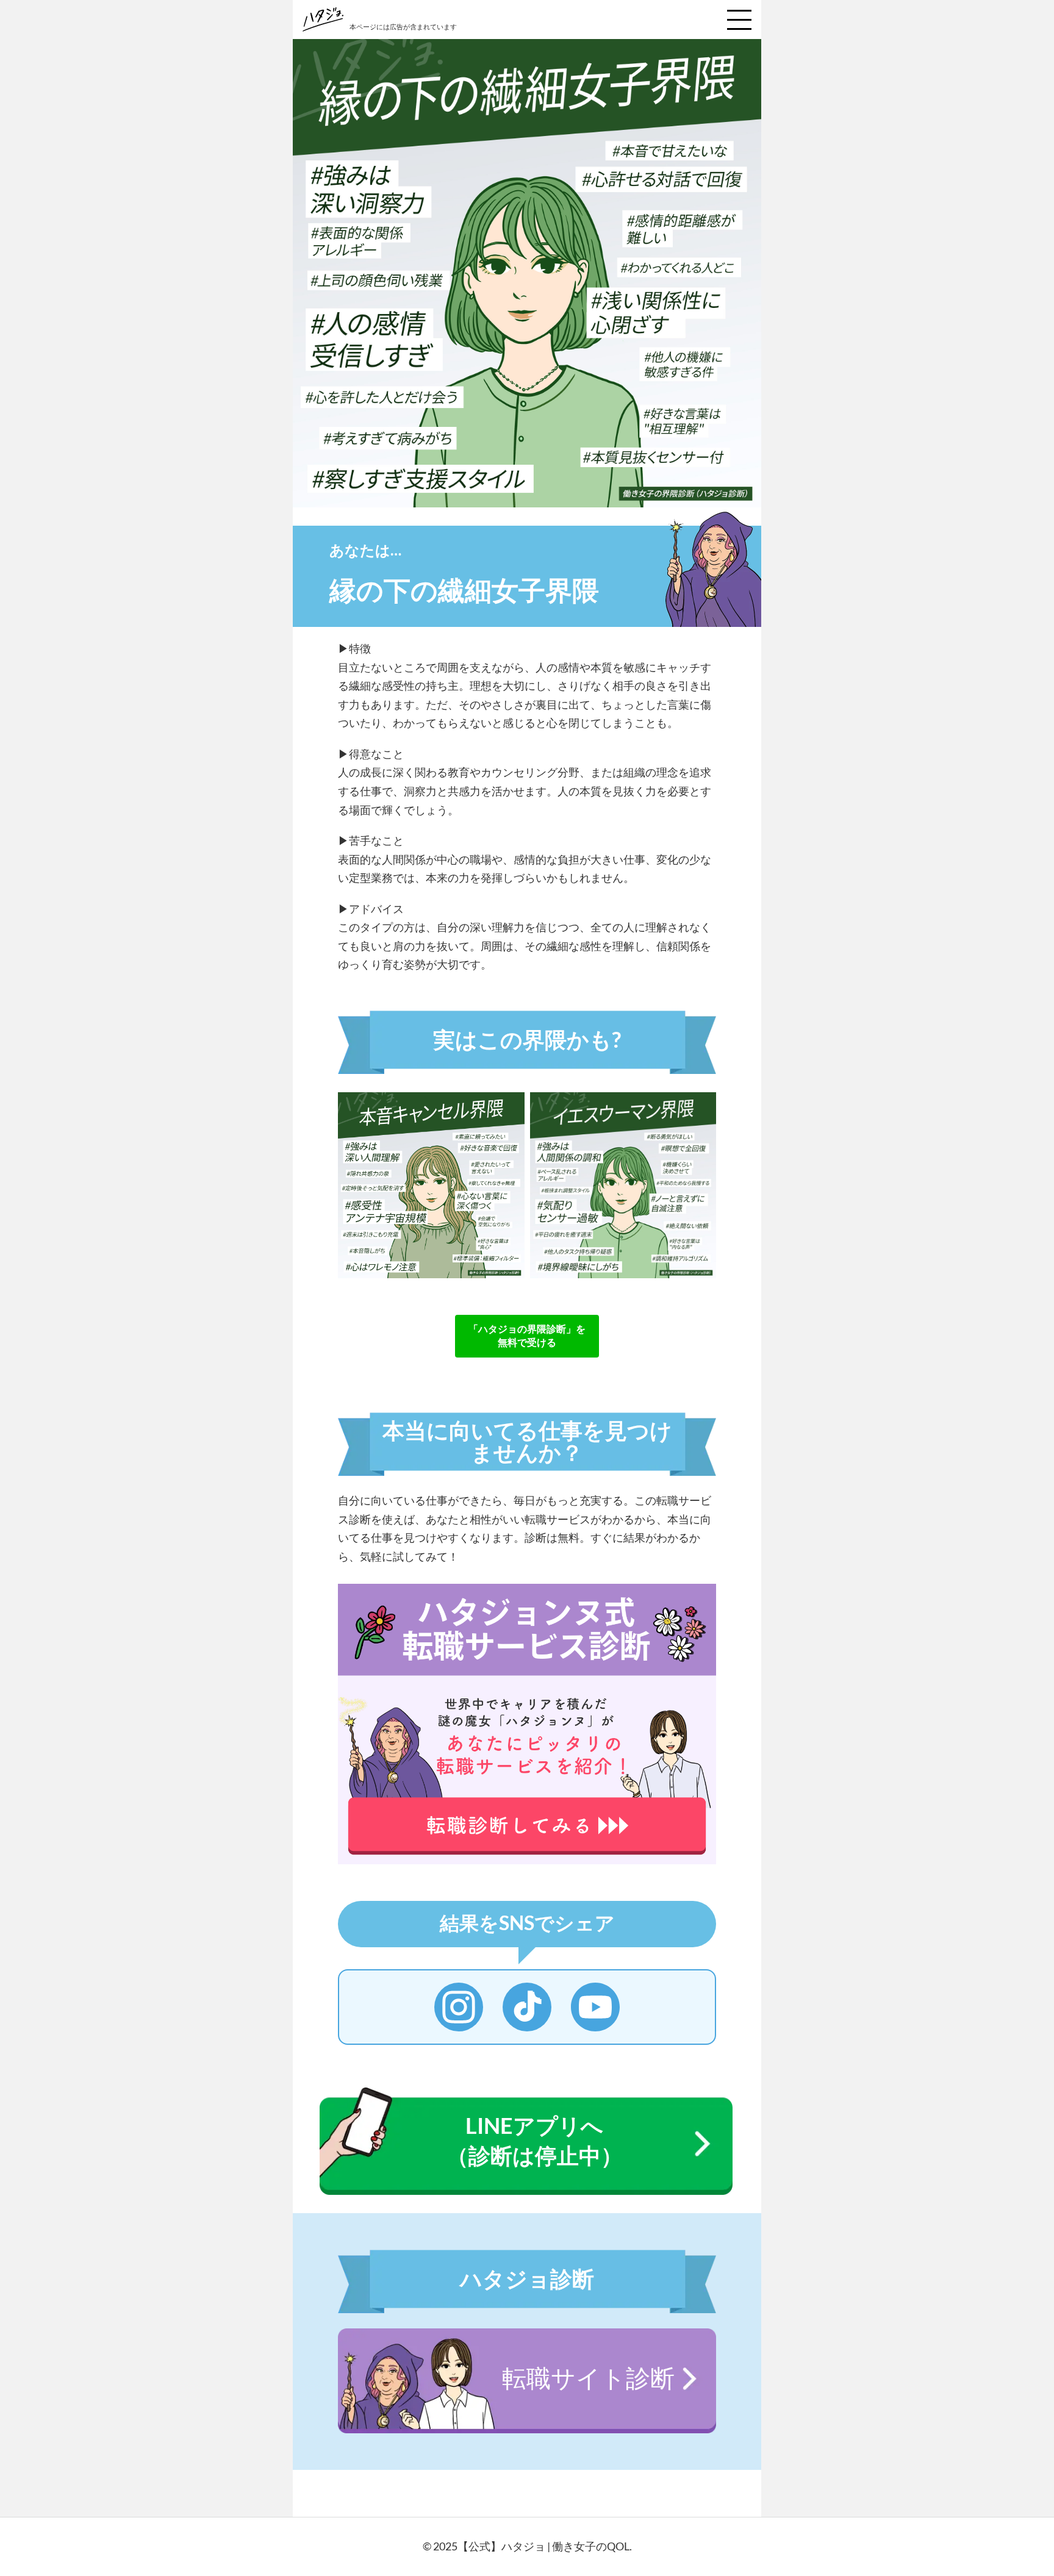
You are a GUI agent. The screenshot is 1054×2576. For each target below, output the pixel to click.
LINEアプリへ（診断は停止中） (535, 2140)
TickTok (527, 2007)
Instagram (459, 2007)
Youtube (595, 2007)
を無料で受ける (527, 1335)
